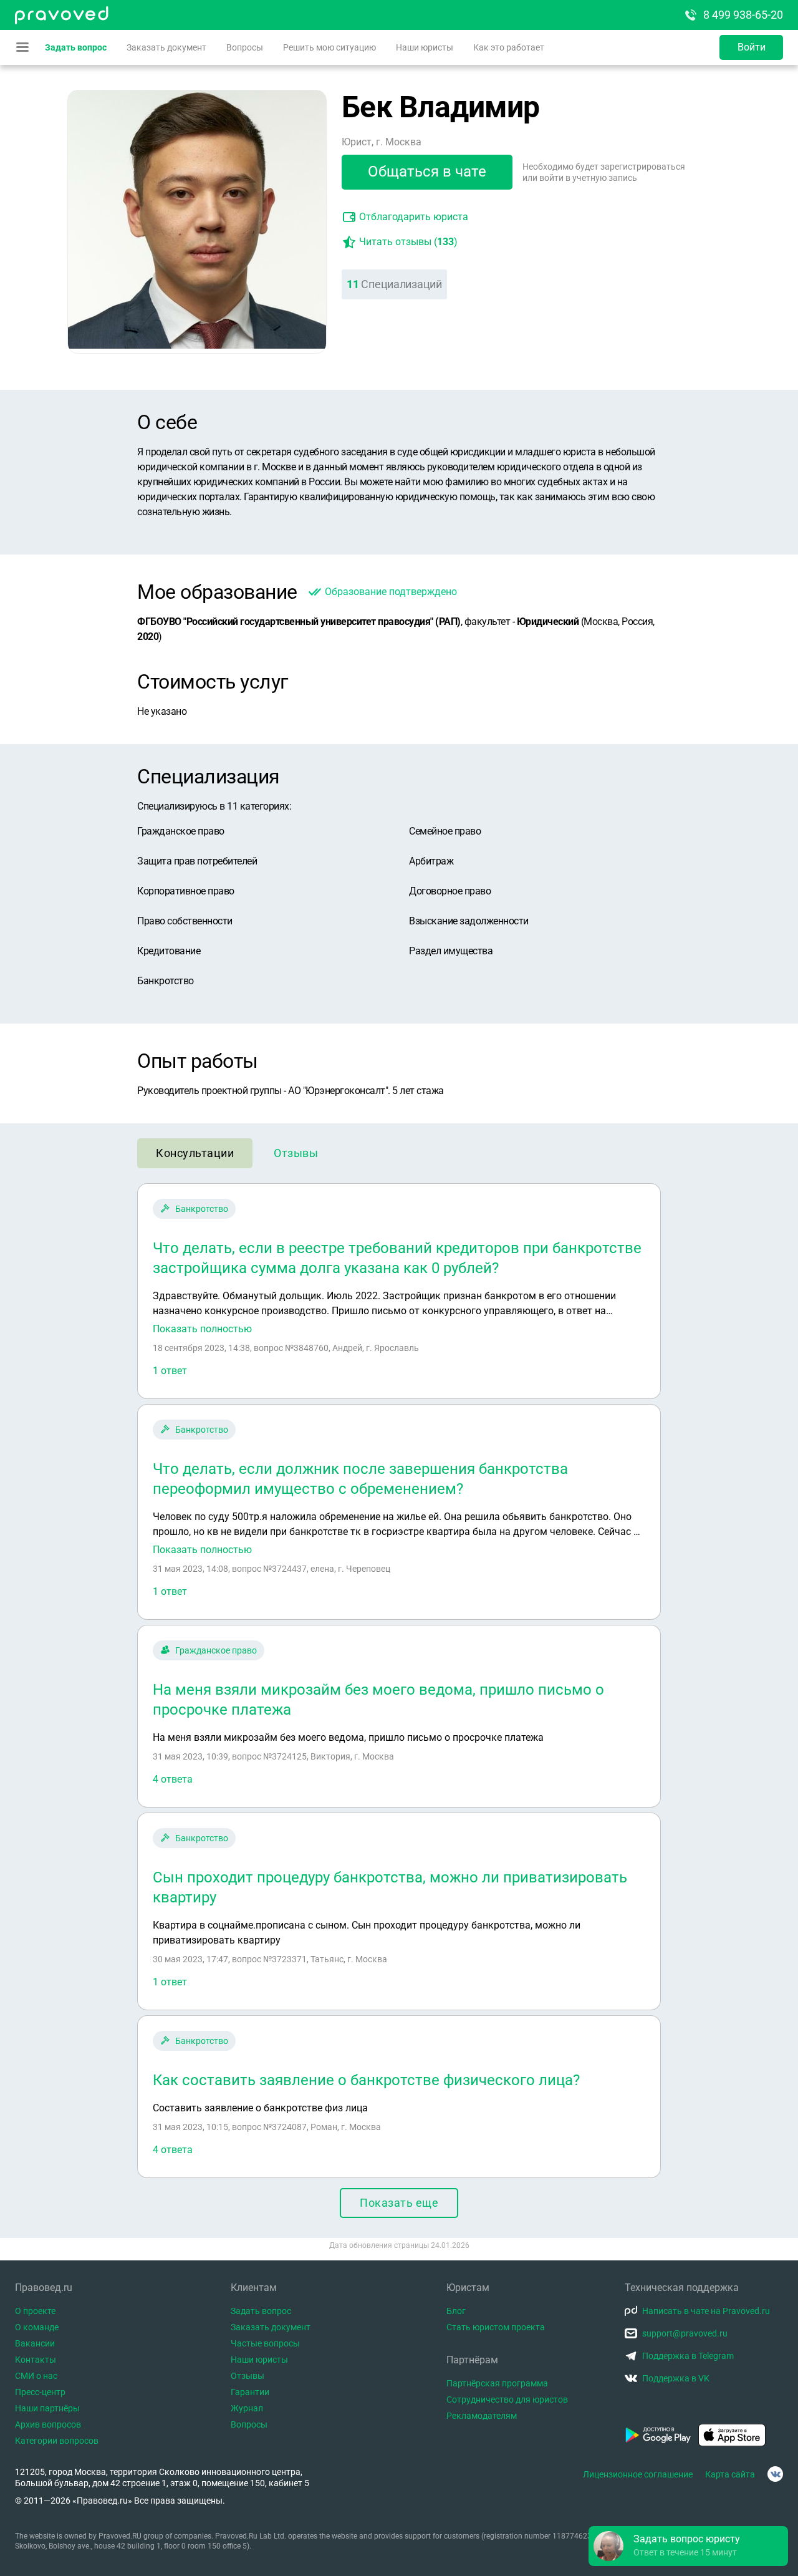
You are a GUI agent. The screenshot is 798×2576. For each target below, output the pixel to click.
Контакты (36, 2360)
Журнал (247, 2408)
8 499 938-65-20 (743, 15)
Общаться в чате (427, 172)
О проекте (35, 2311)
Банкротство (202, 1209)
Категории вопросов (57, 2441)
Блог (456, 2311)
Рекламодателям (482, 2416)
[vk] (775, 2474)
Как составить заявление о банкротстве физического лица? (366, 2080)
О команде (37, 2327)
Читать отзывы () (408, 242)
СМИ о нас (36, 2376)
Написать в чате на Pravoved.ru (706, 2311)
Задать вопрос (76, 47)
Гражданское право (216, 1650)
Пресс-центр (40, 2392)
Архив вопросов (48, 2424)
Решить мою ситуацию (329, 47)
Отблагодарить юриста (414, 217)
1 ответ (170, 1371)
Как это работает (509, 47)
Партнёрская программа (497, 2383)
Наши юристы (425, 47)
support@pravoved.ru (685, 2333)
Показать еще (399, 2203)
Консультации (195, 1153)
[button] (688, 2546)
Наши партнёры (47, 2408)
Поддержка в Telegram (688, 2356)
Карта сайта (730, 2474)
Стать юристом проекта (496, 2327)
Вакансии (35, 2343)
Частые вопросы (265, 2343)
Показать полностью (202, 1329)
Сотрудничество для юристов (507, 2399)
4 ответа (173, 1779)
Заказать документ (166, 47)
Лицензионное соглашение (638, 2474)
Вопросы (245, 47)
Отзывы (296, 1153)
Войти (752, 47)
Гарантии (250, 2392)
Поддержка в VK (676, 2378)
